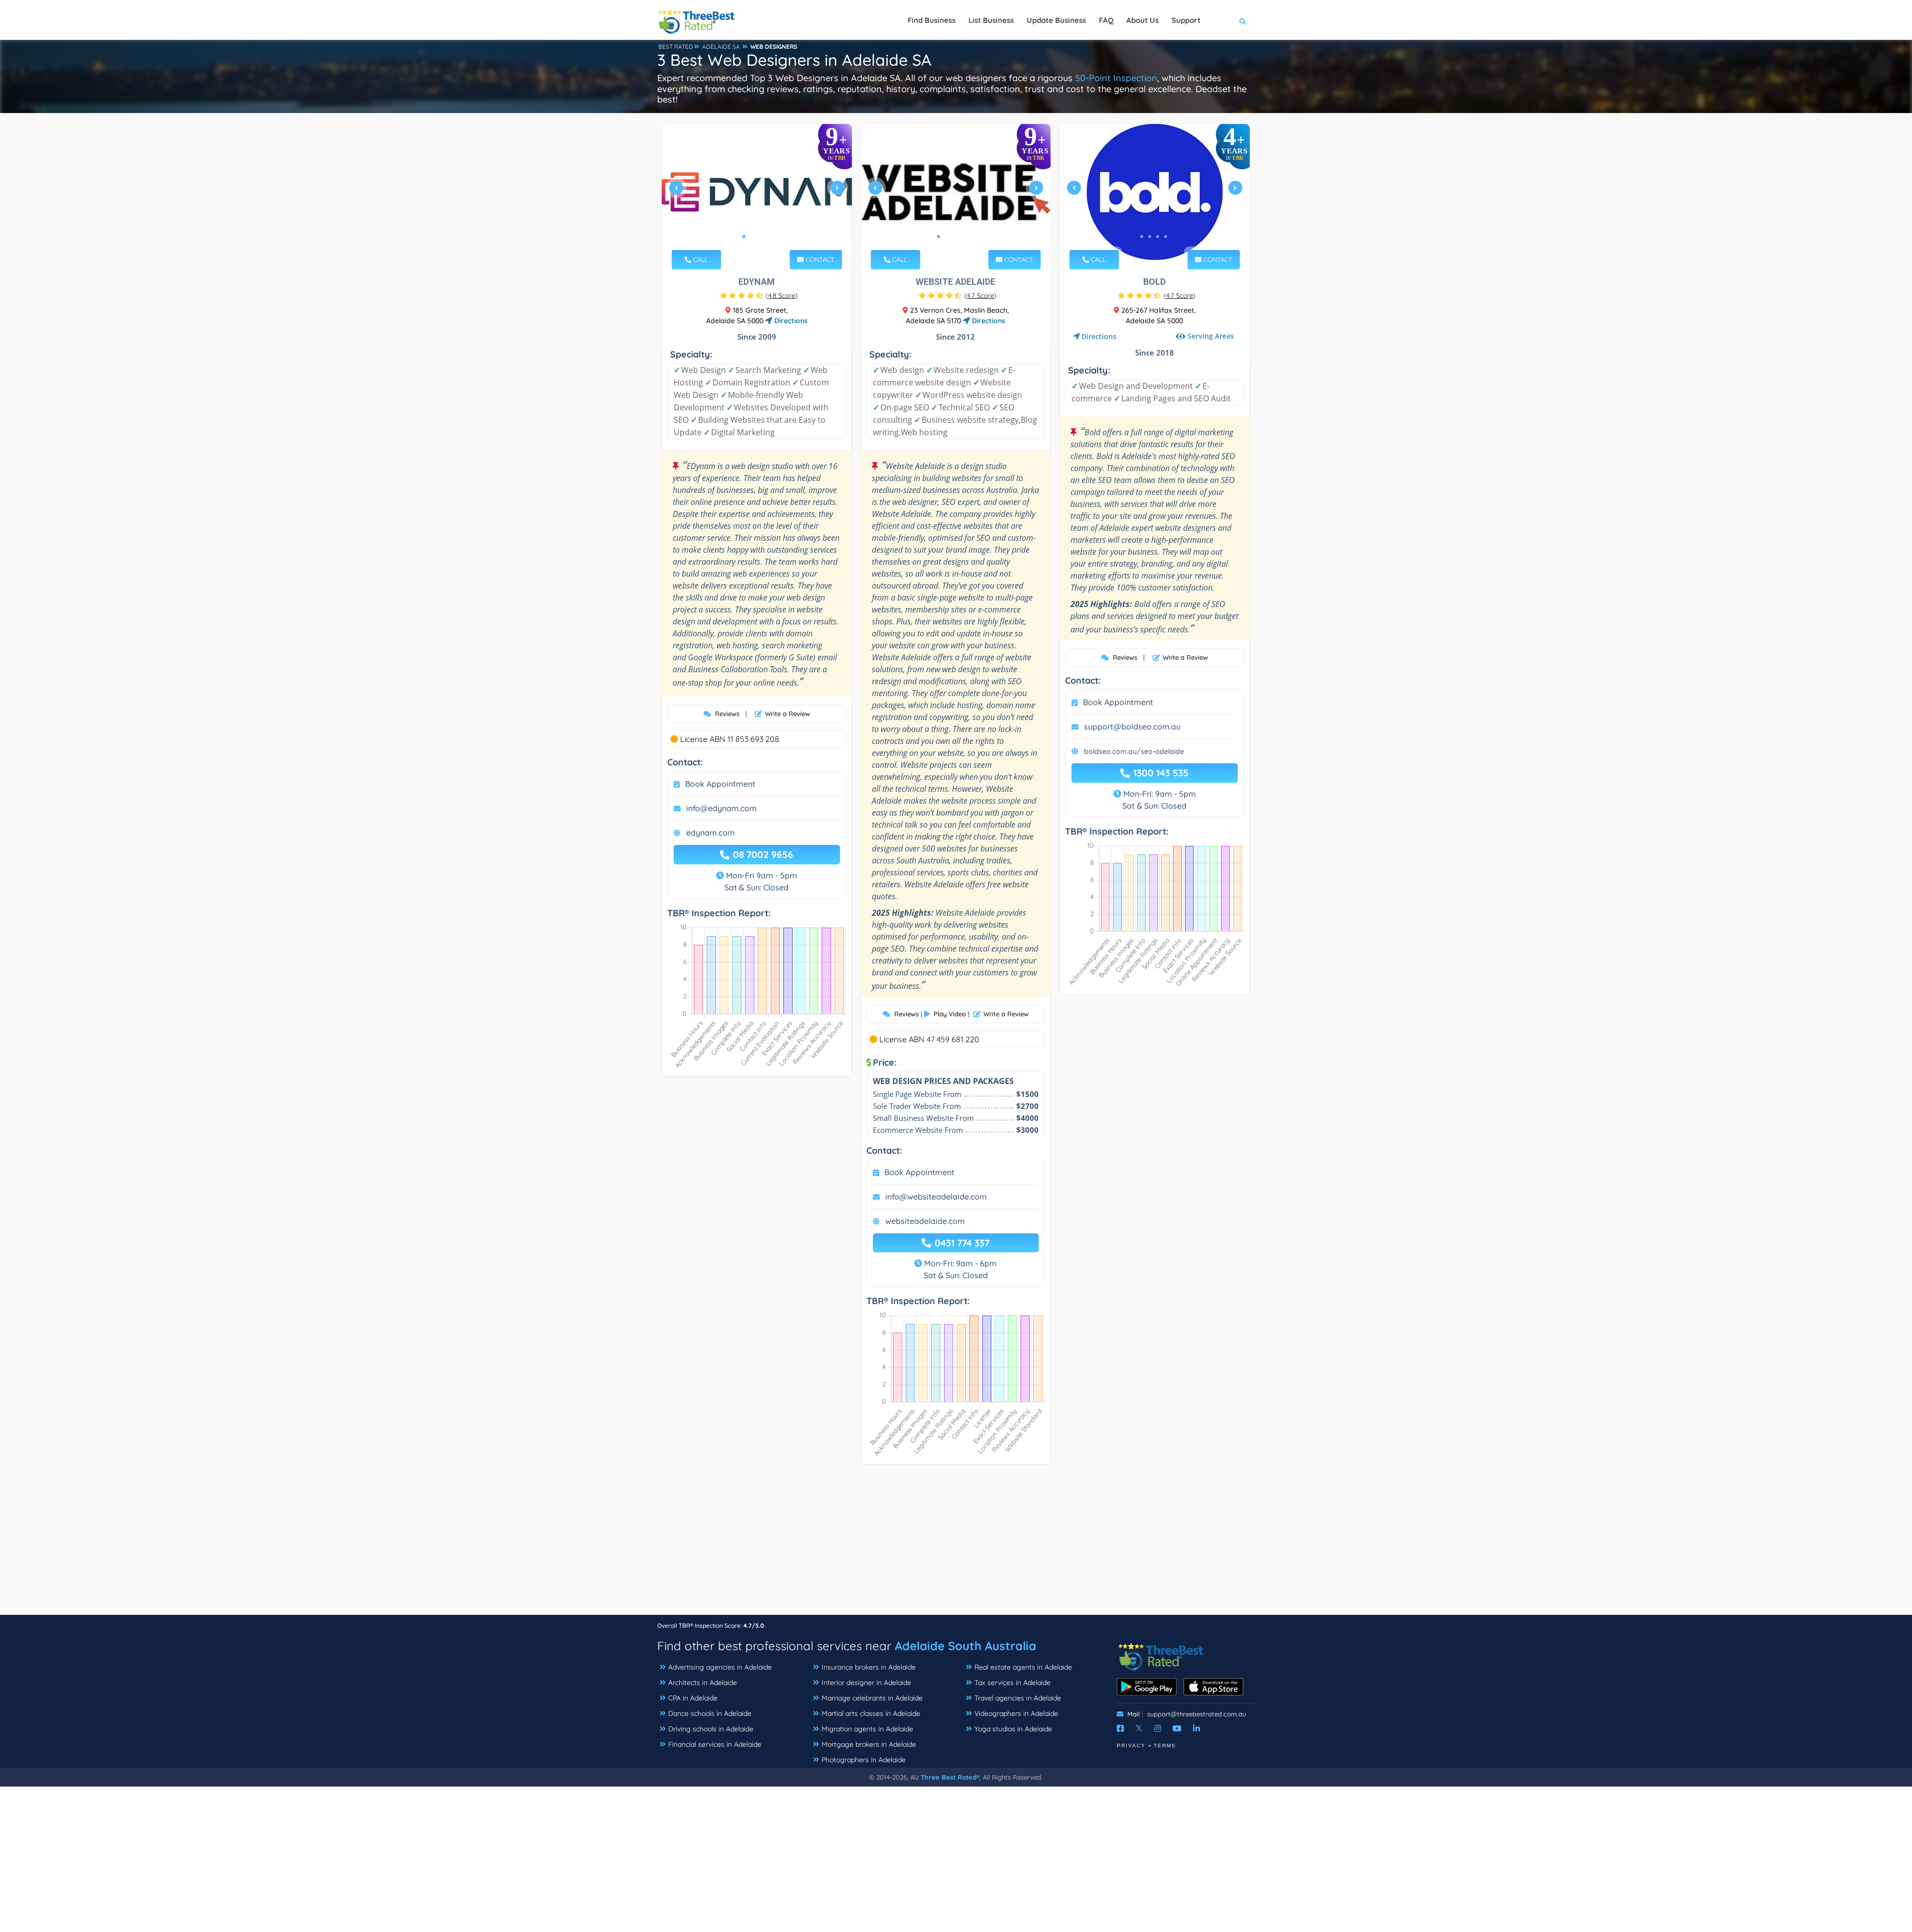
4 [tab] (768, 237)
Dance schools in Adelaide (710, 1713)
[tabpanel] (757, 192)
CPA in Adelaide (693, 1698)
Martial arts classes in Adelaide (871, 1713)
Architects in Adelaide (703, 1683)
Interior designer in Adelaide (866, 1683)
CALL (700, 259)
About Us (1142, 20)
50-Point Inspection (1116, 78)
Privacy (1131, 1746)
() (782, 295)
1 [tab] (744, 237)
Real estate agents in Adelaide (1023, 1667)
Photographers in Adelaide (864, 1760)
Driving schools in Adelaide (711, 1729)
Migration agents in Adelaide (867, 1729)
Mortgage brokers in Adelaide (869, 1744)
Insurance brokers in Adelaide (869, 1667)
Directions (790, 321)
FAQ (1106, 20)
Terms (1165, 1746)
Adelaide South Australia (965, 1646)
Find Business (932, 20)
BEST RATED (676, 47)
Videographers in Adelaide (1016, 1713)
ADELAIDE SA (721, 47)
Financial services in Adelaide (715, 1744)
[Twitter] (1139, 1728)
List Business (991, 20)
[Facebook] (1120, 1728)
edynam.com (711, 833)
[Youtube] (1177, 1728)
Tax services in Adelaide (1013, 1683)
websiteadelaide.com (925, 1221)
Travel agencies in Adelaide (1018, 1698)
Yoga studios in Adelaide (1013, 1729)
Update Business (1056, 20)
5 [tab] (970, 237)
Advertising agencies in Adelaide (720, 1667)
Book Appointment (720, 784)
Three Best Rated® (950, 1777)
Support (1186, 20)
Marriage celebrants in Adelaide (872, 1698)
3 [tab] (760, 237)
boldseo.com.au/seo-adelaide (1134, 751)
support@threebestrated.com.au (1196, 1714)
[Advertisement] (956, 1545)
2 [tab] (752, 237)
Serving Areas (1210, 336)
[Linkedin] (1196, 1728)
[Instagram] (1158, 1728)
